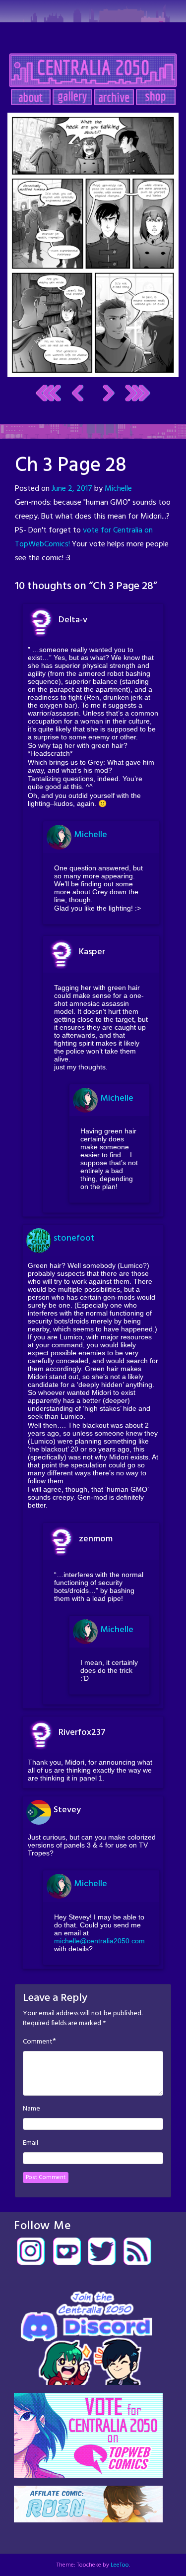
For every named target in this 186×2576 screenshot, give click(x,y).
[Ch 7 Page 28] (138, 393)
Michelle (118, 489)
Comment (38, 2042)
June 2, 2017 (72, 489)
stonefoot (74, 1238)
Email (31, 2143)
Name (31, 2109)
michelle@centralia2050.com (99, 1941)
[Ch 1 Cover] (48, 393)
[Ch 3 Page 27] (78, 393)
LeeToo (120, 2565)
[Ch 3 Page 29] (93, 245)
